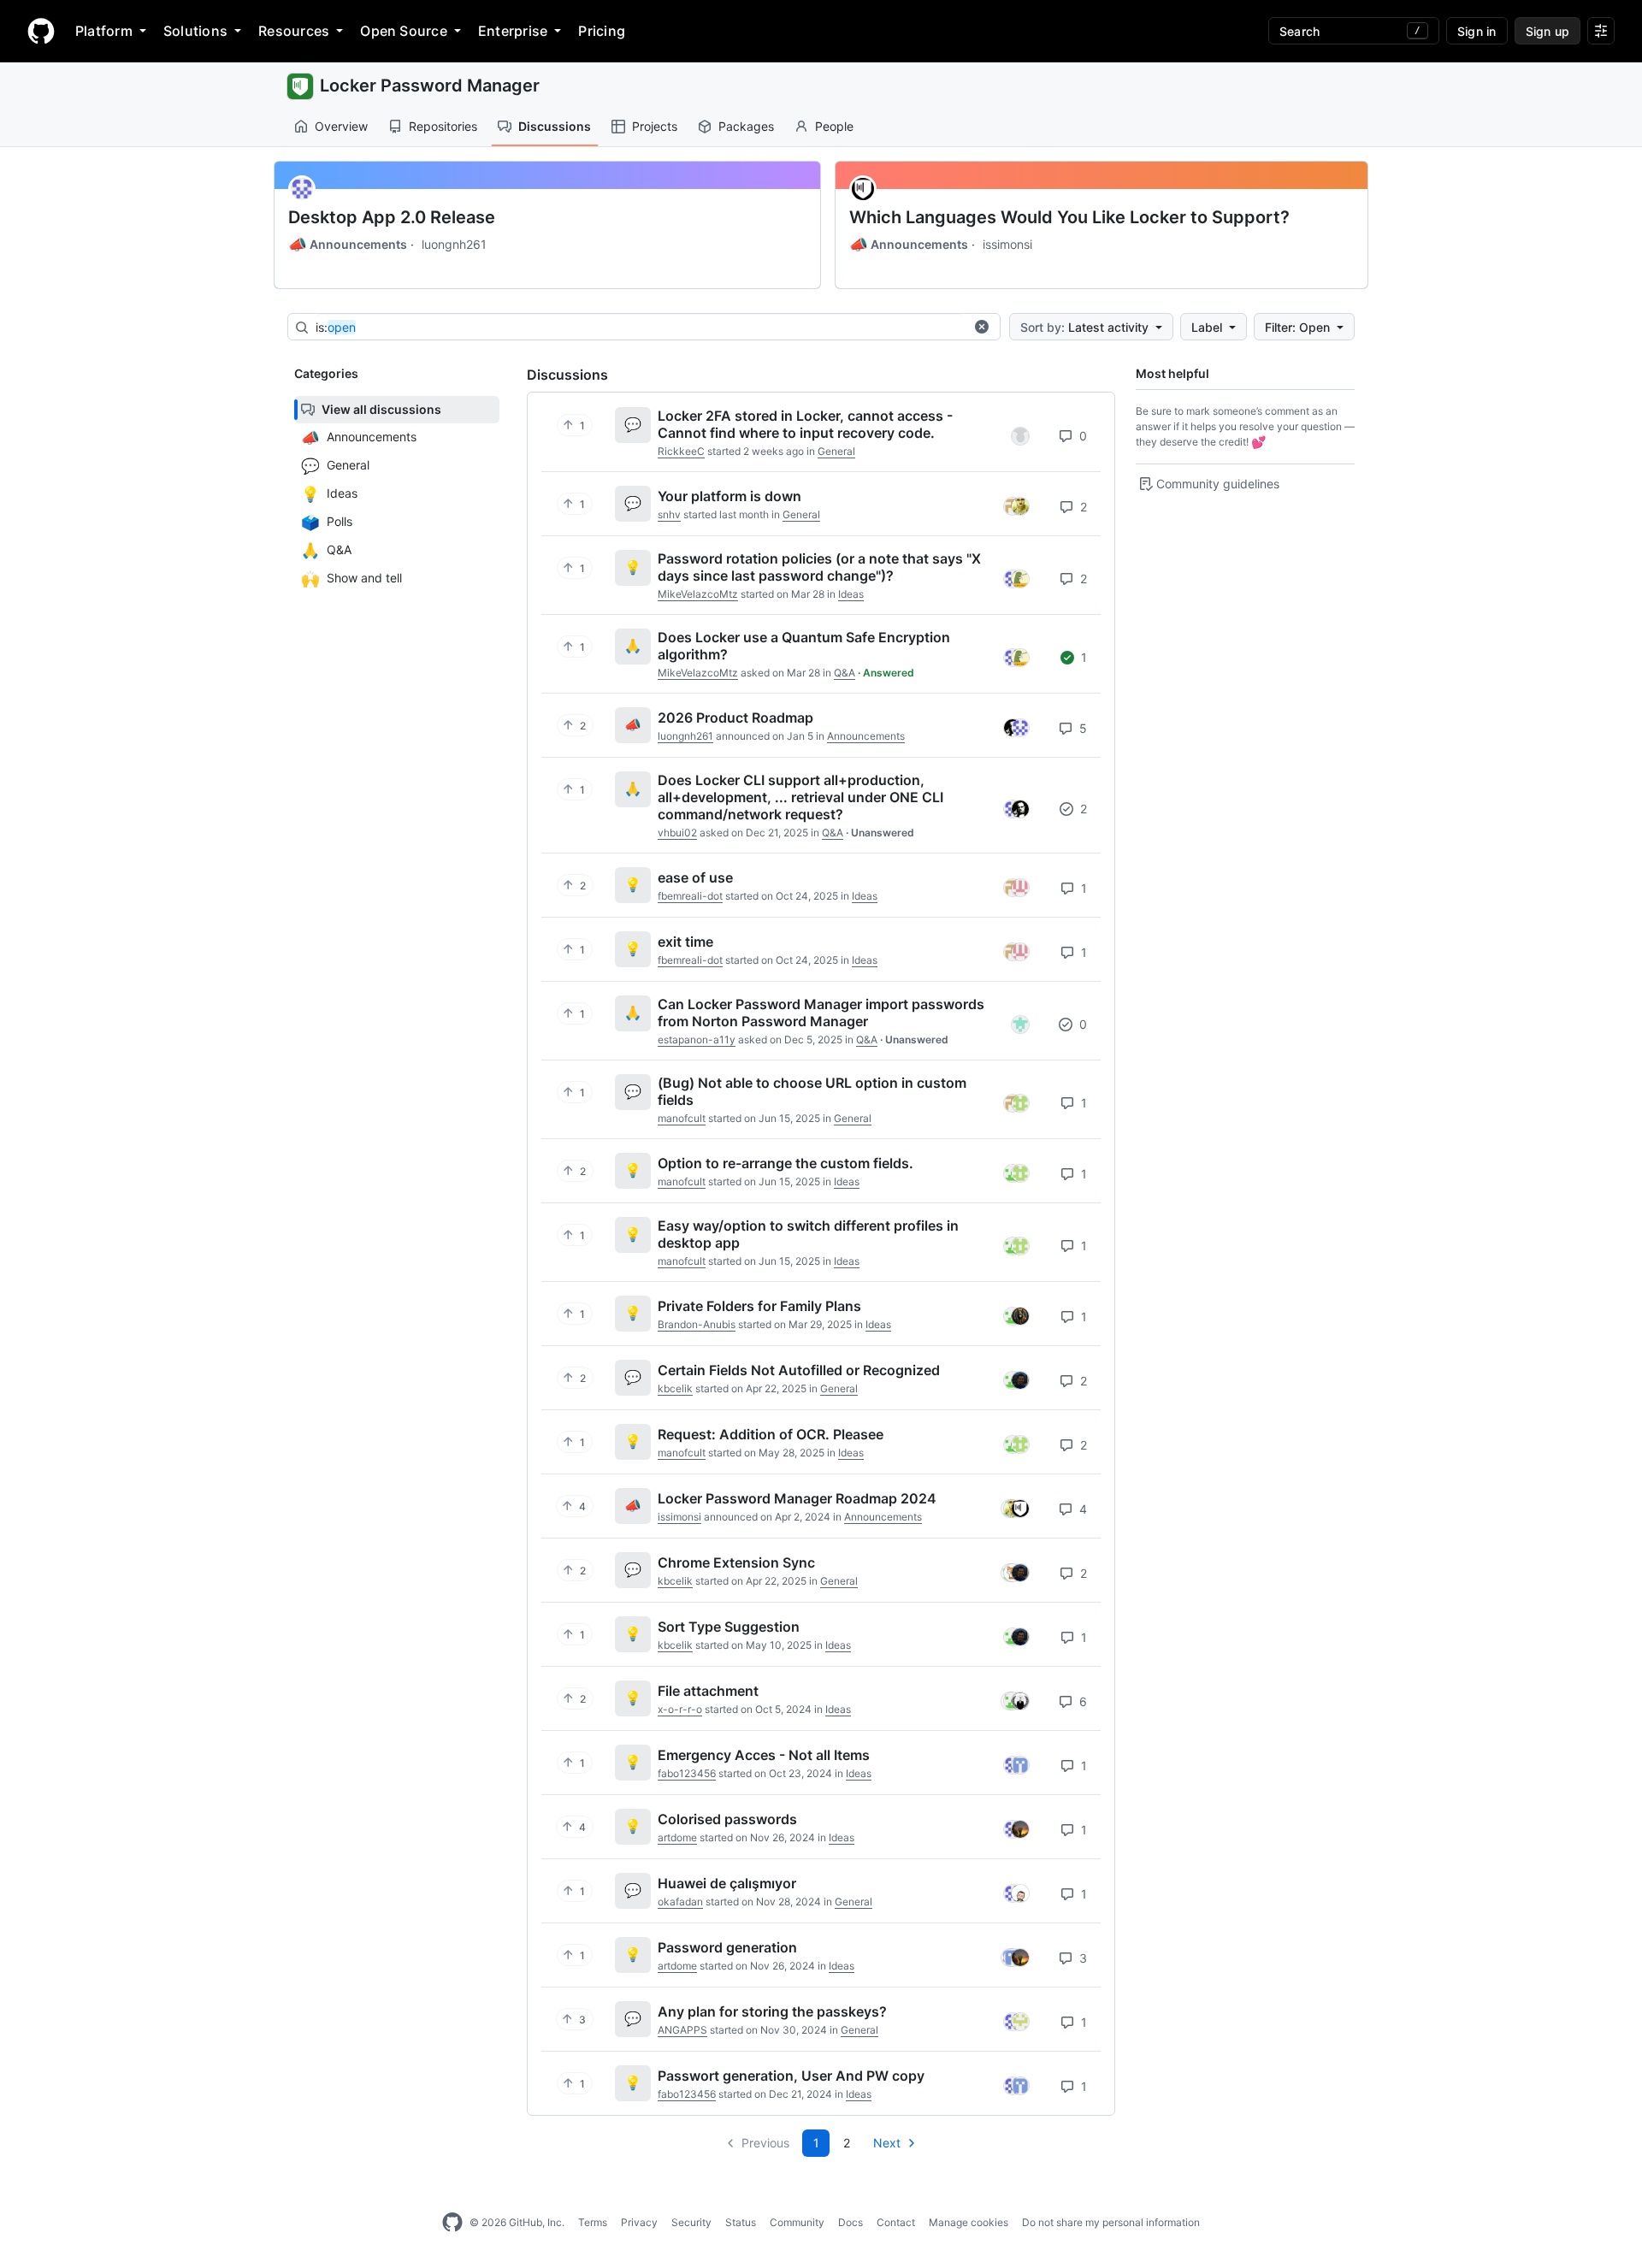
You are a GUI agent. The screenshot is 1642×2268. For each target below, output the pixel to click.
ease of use (695, 877)
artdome (677, 1837)
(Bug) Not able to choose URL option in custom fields (812, 1091)
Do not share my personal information (1111, 2222)
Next (887, 2143)
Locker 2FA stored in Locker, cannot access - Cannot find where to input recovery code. (805, 424)
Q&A (845, 673)
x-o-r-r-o (680, 1709)
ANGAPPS (682, 2030)
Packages (746, 126)
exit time (685, 942)
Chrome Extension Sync (736, 1562)
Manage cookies (969, 2222)
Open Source (404, 31)
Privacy (639, 2222)
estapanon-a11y (697, 1039)
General (836, 451)
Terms (593, 2222)
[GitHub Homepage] (452, 2223)
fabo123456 (687, 1773)
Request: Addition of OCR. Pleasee (771, 1434)
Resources (294, 31)
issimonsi (1007, 244)
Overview (341, 126)
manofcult (682, 1118)
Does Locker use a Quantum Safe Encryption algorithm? (804, 646)
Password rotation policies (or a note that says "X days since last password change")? (819, 567)
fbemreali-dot (690, 896)
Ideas (851, 594)
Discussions (555, 126)
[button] (982, 327)
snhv (669, 514)
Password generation (727, 1947)
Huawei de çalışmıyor (727, 1883)
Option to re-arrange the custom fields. (786, 1163)
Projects (655, 126)
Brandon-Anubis (697, 1324)
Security (691, 2222)
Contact (896, 2222)
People (834, 126)
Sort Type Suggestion (729, 1627)
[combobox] (640, 328)
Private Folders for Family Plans (759, 1306)
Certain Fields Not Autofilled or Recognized (799, 1370)
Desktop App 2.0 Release (392, 217)
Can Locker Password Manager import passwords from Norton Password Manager (821, 1013)
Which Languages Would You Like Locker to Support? (1069, 217)
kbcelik (675, 1388)
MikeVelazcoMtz (698, 594)
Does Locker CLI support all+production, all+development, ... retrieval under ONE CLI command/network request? (800, 797)
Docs (851, 2222)
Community (797, 2222)
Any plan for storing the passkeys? (772, 2011)
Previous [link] (765, 2143)
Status (741, 2222)
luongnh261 (454, 244)
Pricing (602, 31)
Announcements (348, 245)
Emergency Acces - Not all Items (764, 1755)
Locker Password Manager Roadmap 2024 (797, 1498)
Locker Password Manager (430, 86)
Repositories (443, 126)
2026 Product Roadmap (735, 718)
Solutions (195, 31)
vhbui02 (677, 833)
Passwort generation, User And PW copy (791, 2076)
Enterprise (513, 31)
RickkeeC (681, 451)
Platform (104, 31)
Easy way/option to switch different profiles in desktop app (808, 1234)
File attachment (708, 1691)
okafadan (680, 1902)
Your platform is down (729, 496)
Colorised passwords (727, 1819)
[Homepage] (41, 31)
